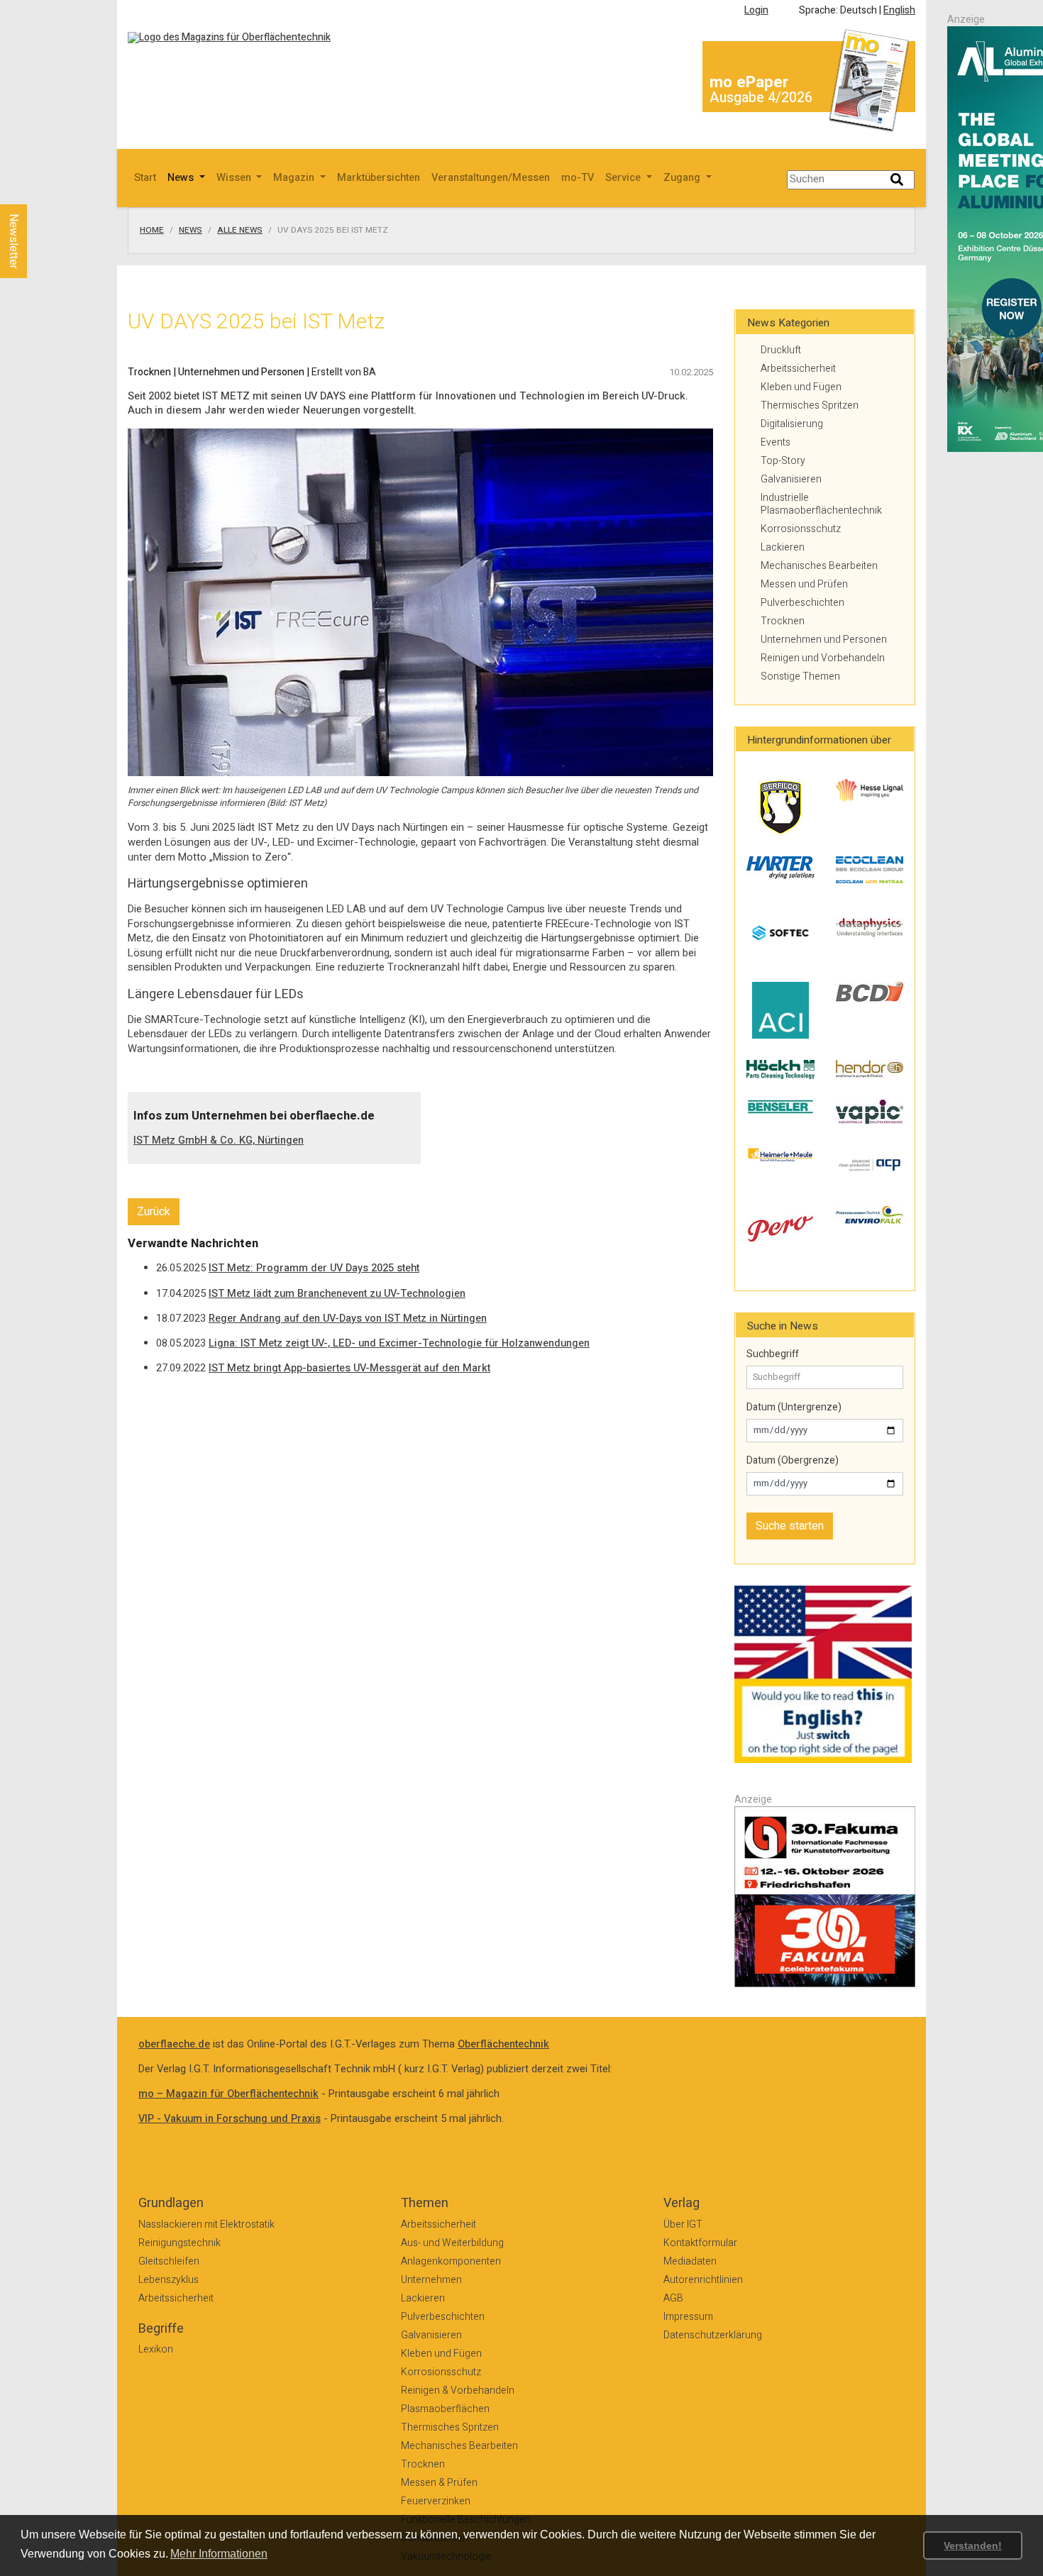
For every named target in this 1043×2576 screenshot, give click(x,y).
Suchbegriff (773, 1354)
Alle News (240, 231)
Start (145, 178)
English (899, 10)
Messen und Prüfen (804, 584)
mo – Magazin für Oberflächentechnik (228, 2094)
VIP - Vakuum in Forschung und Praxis (230, 2119)
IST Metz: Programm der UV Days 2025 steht (314, 1268)
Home (152, 231)
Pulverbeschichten (802, 603)
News (191, 231)
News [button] (182, 178)
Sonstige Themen (800, 676)
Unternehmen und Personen (824, 640)
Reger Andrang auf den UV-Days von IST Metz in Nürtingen (348, 1319)
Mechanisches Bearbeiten (819, 566)
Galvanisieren (791, 479)
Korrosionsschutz (801, 529)
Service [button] (624, 178)
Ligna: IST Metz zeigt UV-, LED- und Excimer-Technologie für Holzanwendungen (399, 1343)
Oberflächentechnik (503, 2044)
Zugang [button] (683, 178)
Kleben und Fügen (801, 387)
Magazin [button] (295, 178)
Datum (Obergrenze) (793, 1461)
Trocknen (783, 621)
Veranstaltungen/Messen (491, 178)
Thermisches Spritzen (810, 405)
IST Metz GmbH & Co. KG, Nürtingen (219, 1140)
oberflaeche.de (174, 2044)
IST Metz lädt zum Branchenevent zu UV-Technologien (337, 1294)
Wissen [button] (235, 178)
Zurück (154, 1212)
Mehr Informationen (219, 2554)
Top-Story (783, 461)
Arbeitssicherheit (798, 369)
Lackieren (783, 547)
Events (776, 442)
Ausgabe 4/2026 (761, 98)
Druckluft (781, 350)
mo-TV (578, 178)
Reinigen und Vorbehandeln (823, 658)
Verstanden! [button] (973, 2545)
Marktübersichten (379, 178)
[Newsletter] (37, 191)
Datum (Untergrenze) (794, 1408)
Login (756, 10)
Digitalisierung (792, 424)
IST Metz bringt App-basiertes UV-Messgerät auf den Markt (349, 1368)
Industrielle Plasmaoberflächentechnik (821, 504)
